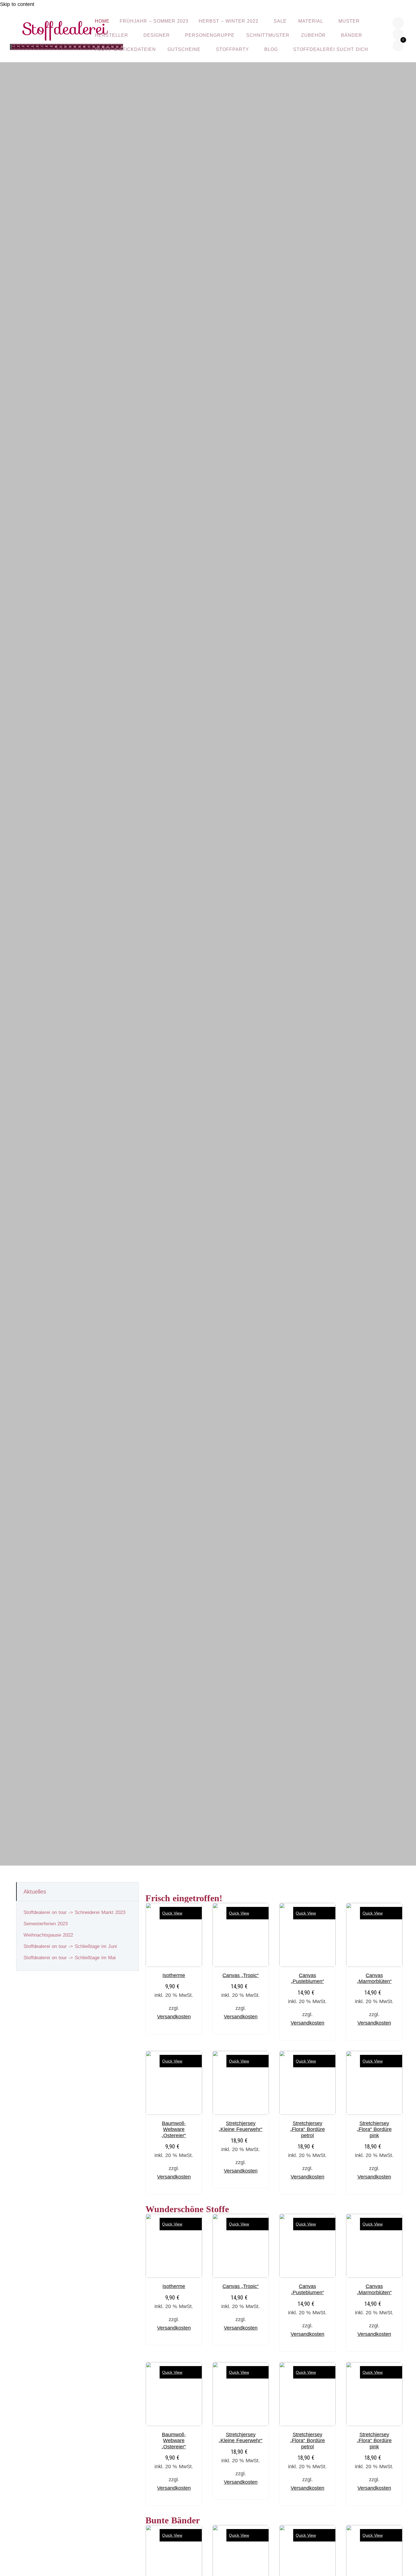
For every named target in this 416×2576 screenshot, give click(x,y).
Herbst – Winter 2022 (229, 21)
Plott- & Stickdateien (125, 49)
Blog (271, 49)
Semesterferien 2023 (46, 1924)
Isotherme (174, 1975)
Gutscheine (184, 49)
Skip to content (17, 4)
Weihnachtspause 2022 (48, 1935)
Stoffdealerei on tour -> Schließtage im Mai (70, 1958)
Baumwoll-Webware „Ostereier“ (174, 2129)
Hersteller (111, 35)
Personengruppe (210, 35)
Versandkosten (174, 2017)
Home (102, 21)
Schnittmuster (268, 35)
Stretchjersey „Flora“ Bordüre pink (374, 2129)
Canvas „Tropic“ (241, 1975)
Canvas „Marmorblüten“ (374, 1978)
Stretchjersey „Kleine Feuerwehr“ (241, 2126)
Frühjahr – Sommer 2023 (154, 21)
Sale (280, 21)
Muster (349, 21)
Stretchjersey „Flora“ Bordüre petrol (307, 2129)
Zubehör (313, 35)
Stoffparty (232, 49)
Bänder (352, 35)
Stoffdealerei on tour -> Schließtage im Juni (70, 1946)
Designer (157, 35)
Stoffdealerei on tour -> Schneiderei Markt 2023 (74, 1912)
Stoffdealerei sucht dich (331, 49)
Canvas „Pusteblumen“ (307, 1978)
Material (311, 21)
